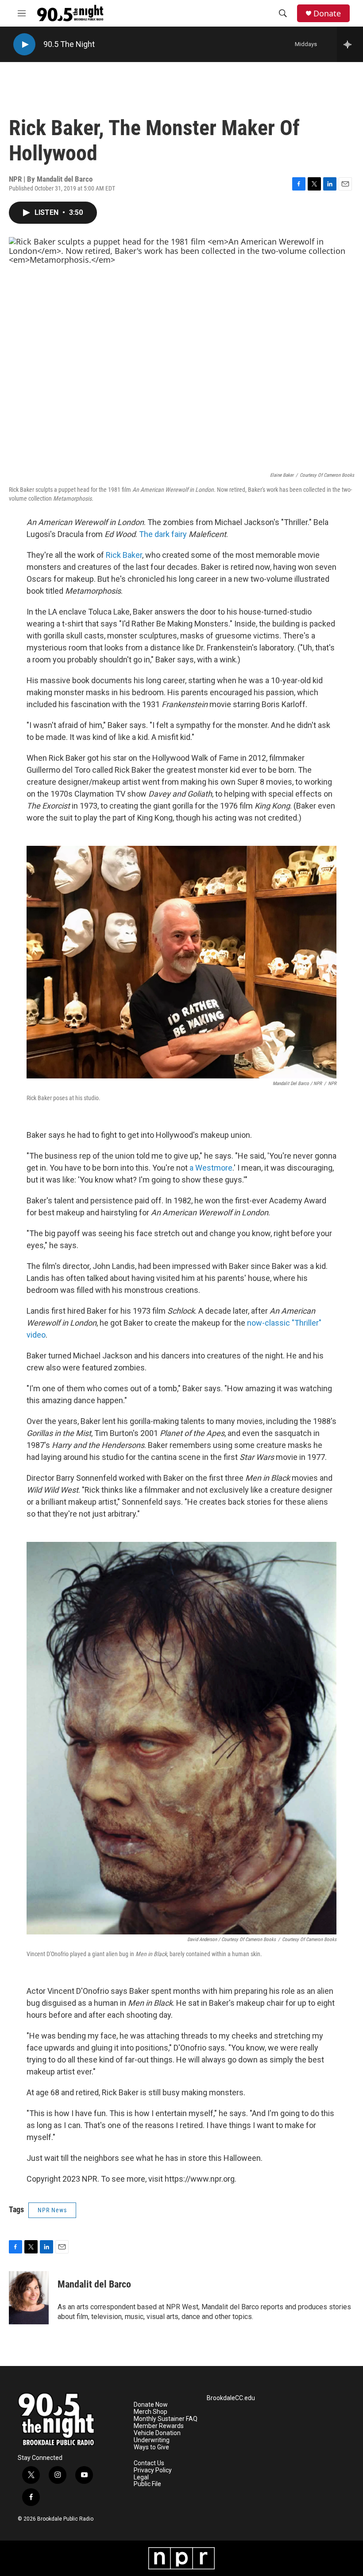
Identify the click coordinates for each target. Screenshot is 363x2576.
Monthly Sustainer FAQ (166, 2419)
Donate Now (151, 2405)
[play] (24, 45)
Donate (327, 14)
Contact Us (149, 2463)
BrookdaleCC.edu (231, 2398)
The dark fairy (163, 534)
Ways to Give (151, 2447)
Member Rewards (159, 2426)
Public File (147, 2484)
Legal (141, 2477)
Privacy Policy (153, 2470)
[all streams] (350, 44)
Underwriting (152, 2440)
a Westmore (211, 1168)
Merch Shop (151, 2412)
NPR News (52, 2210)
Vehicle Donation (157, 2433)
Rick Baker (124, 555)
